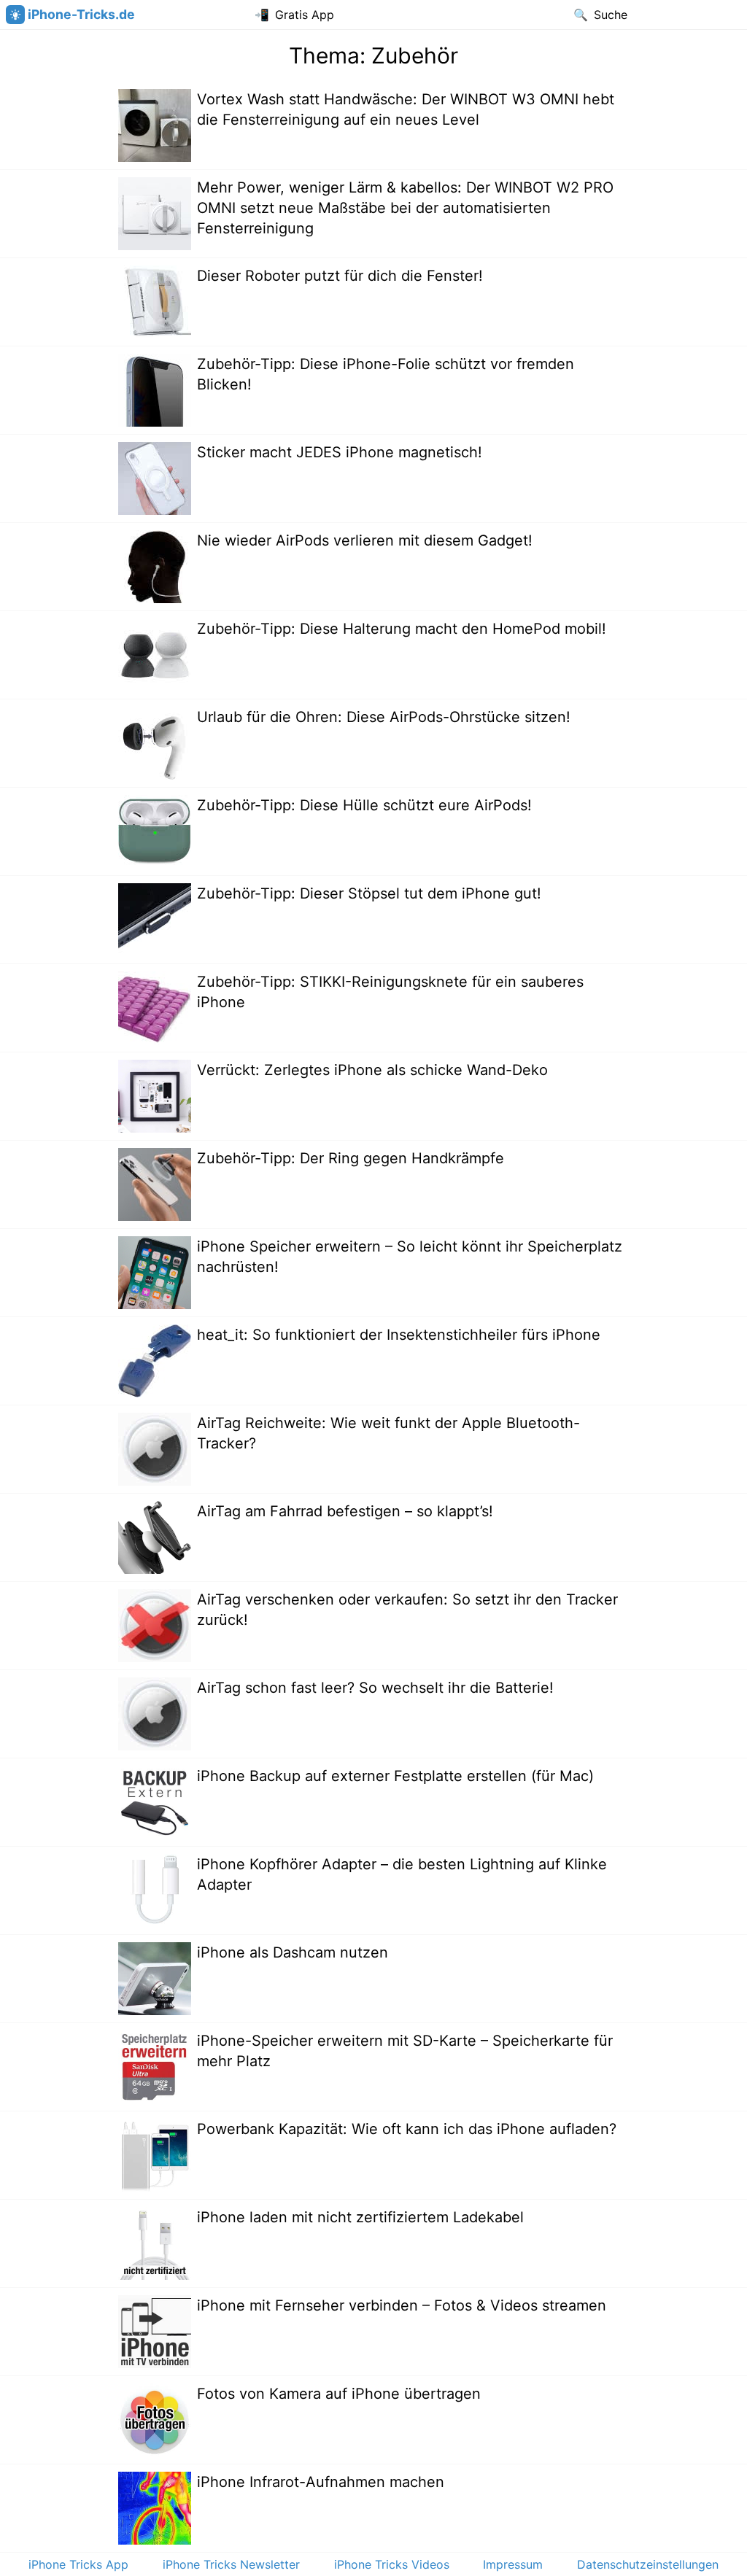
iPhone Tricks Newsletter (231, 2564)
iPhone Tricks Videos (392, 2564)
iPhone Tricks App (78, 2564)
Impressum (513, 2564)
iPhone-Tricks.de (81, 14)
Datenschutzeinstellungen (648, 2564)
